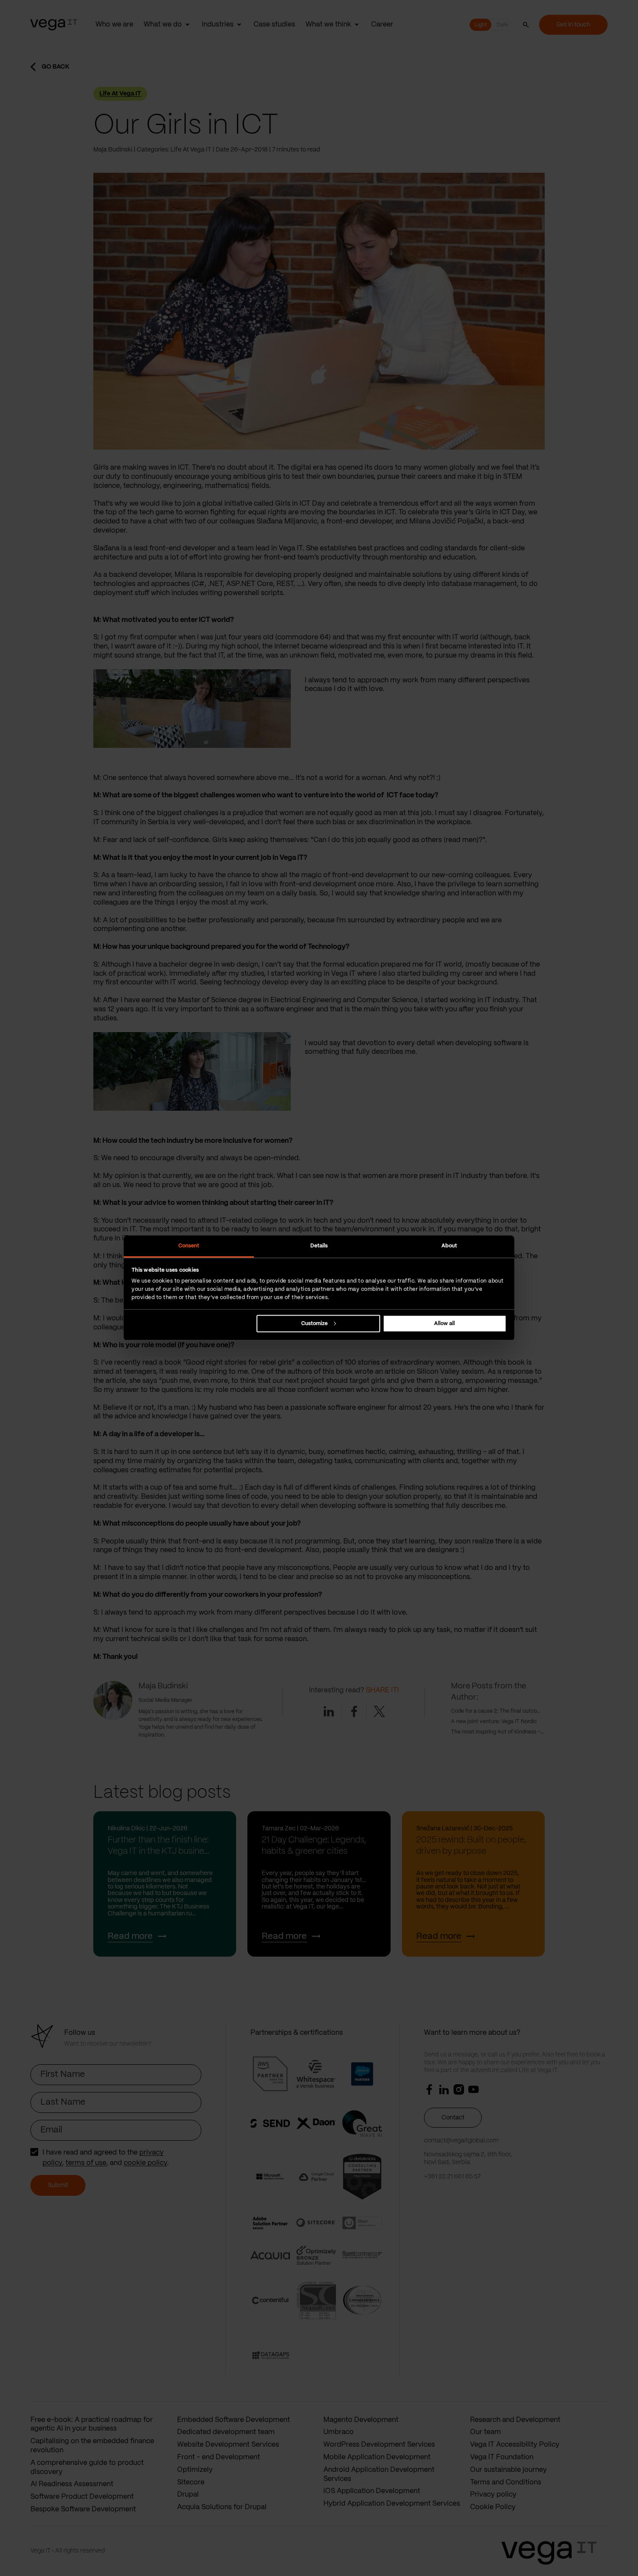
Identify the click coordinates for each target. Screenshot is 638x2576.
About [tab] (449, 1245)
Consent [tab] (189, 1245)
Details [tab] (319, 1245)
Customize (314, 1324)
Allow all (444, 1324)
